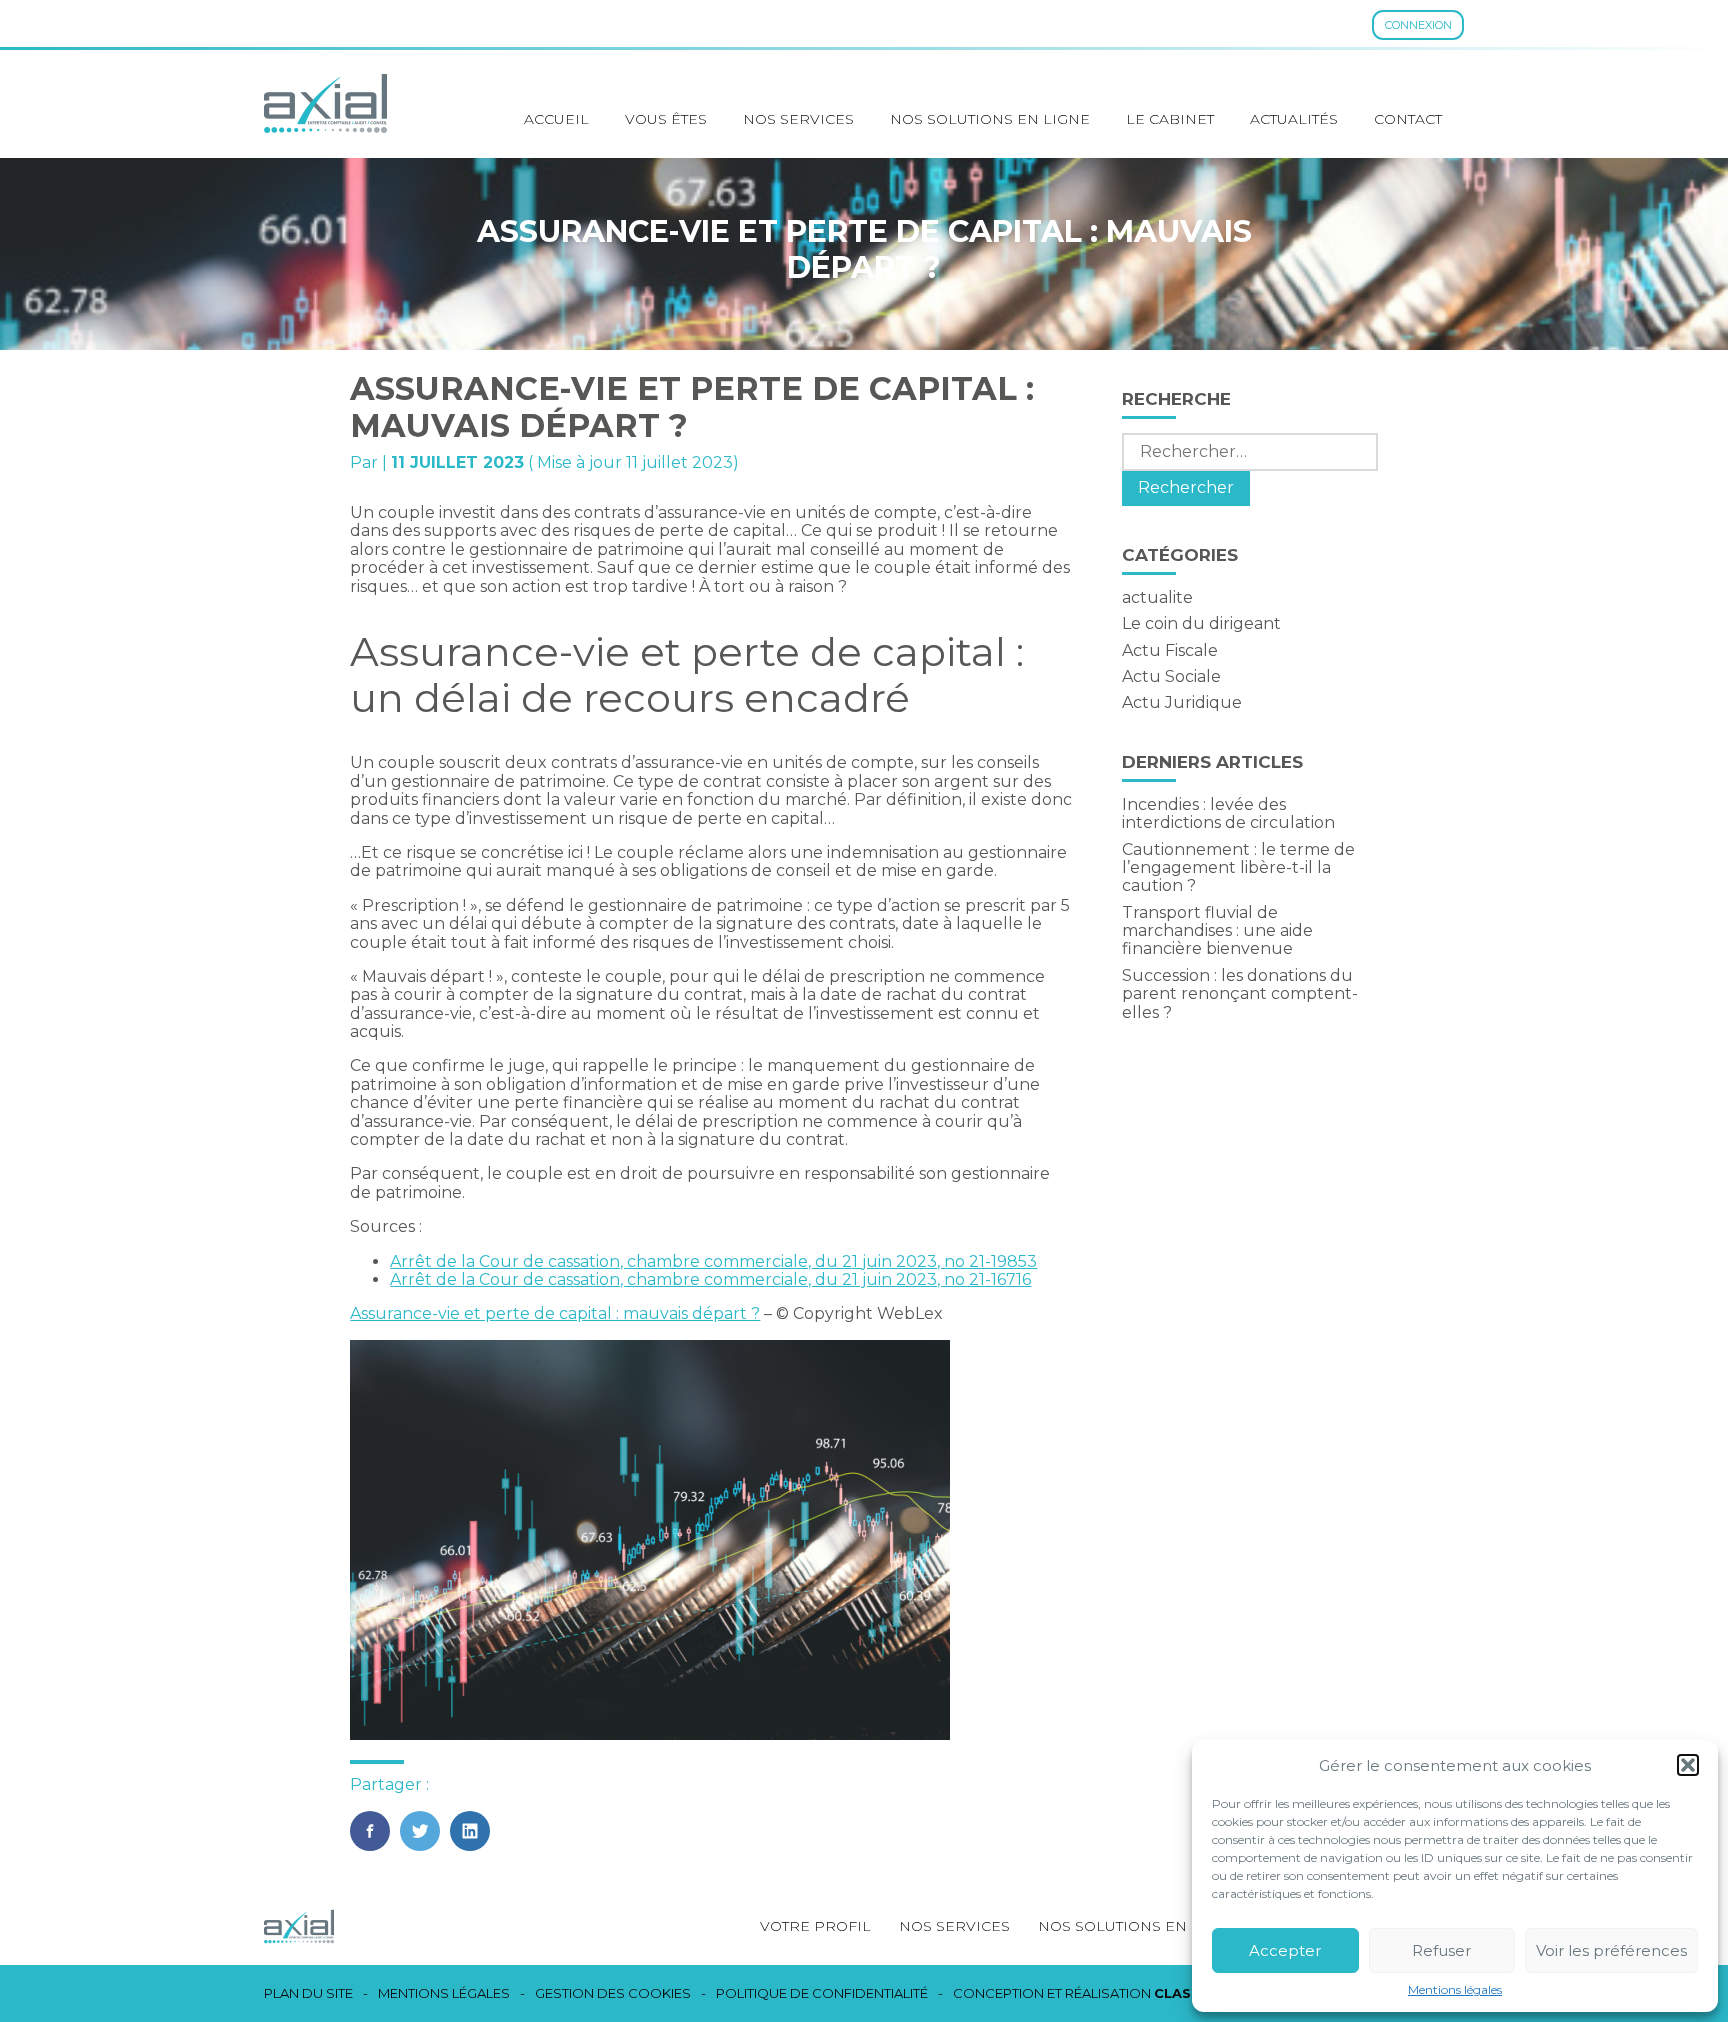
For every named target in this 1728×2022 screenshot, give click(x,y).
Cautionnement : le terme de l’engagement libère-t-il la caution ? (1238, 868)
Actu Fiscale (1170, 650)
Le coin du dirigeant (1201, 623)
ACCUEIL (556, 119)
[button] (1688, 1765)
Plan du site (308, 1993)
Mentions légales (1455, 1990)
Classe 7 (1188, 1993)
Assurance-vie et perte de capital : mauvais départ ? (555, 1313)
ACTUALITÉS (1294, 119)
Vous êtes (666, 119)
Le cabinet (1170, 119)
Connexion (1418, 25)
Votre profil (815, 1926)
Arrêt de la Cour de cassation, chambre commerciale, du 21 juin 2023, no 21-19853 (713, 1261)
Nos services (798, 119)
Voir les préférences (1611, 1950)
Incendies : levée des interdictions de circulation (1228, 813)
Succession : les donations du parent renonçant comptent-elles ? (1240, 994)
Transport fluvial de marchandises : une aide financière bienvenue (1217, 931)
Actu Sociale (1171, 676)
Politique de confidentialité (822, 1993)
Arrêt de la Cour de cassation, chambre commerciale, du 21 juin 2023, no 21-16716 (710, 1279)
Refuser (1441, 1950)
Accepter (1285, 1950)
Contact (1408, 119)
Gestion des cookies (613, 1993)
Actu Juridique (1182, 702)
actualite (1157, 597)
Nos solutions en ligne (990, 119)
